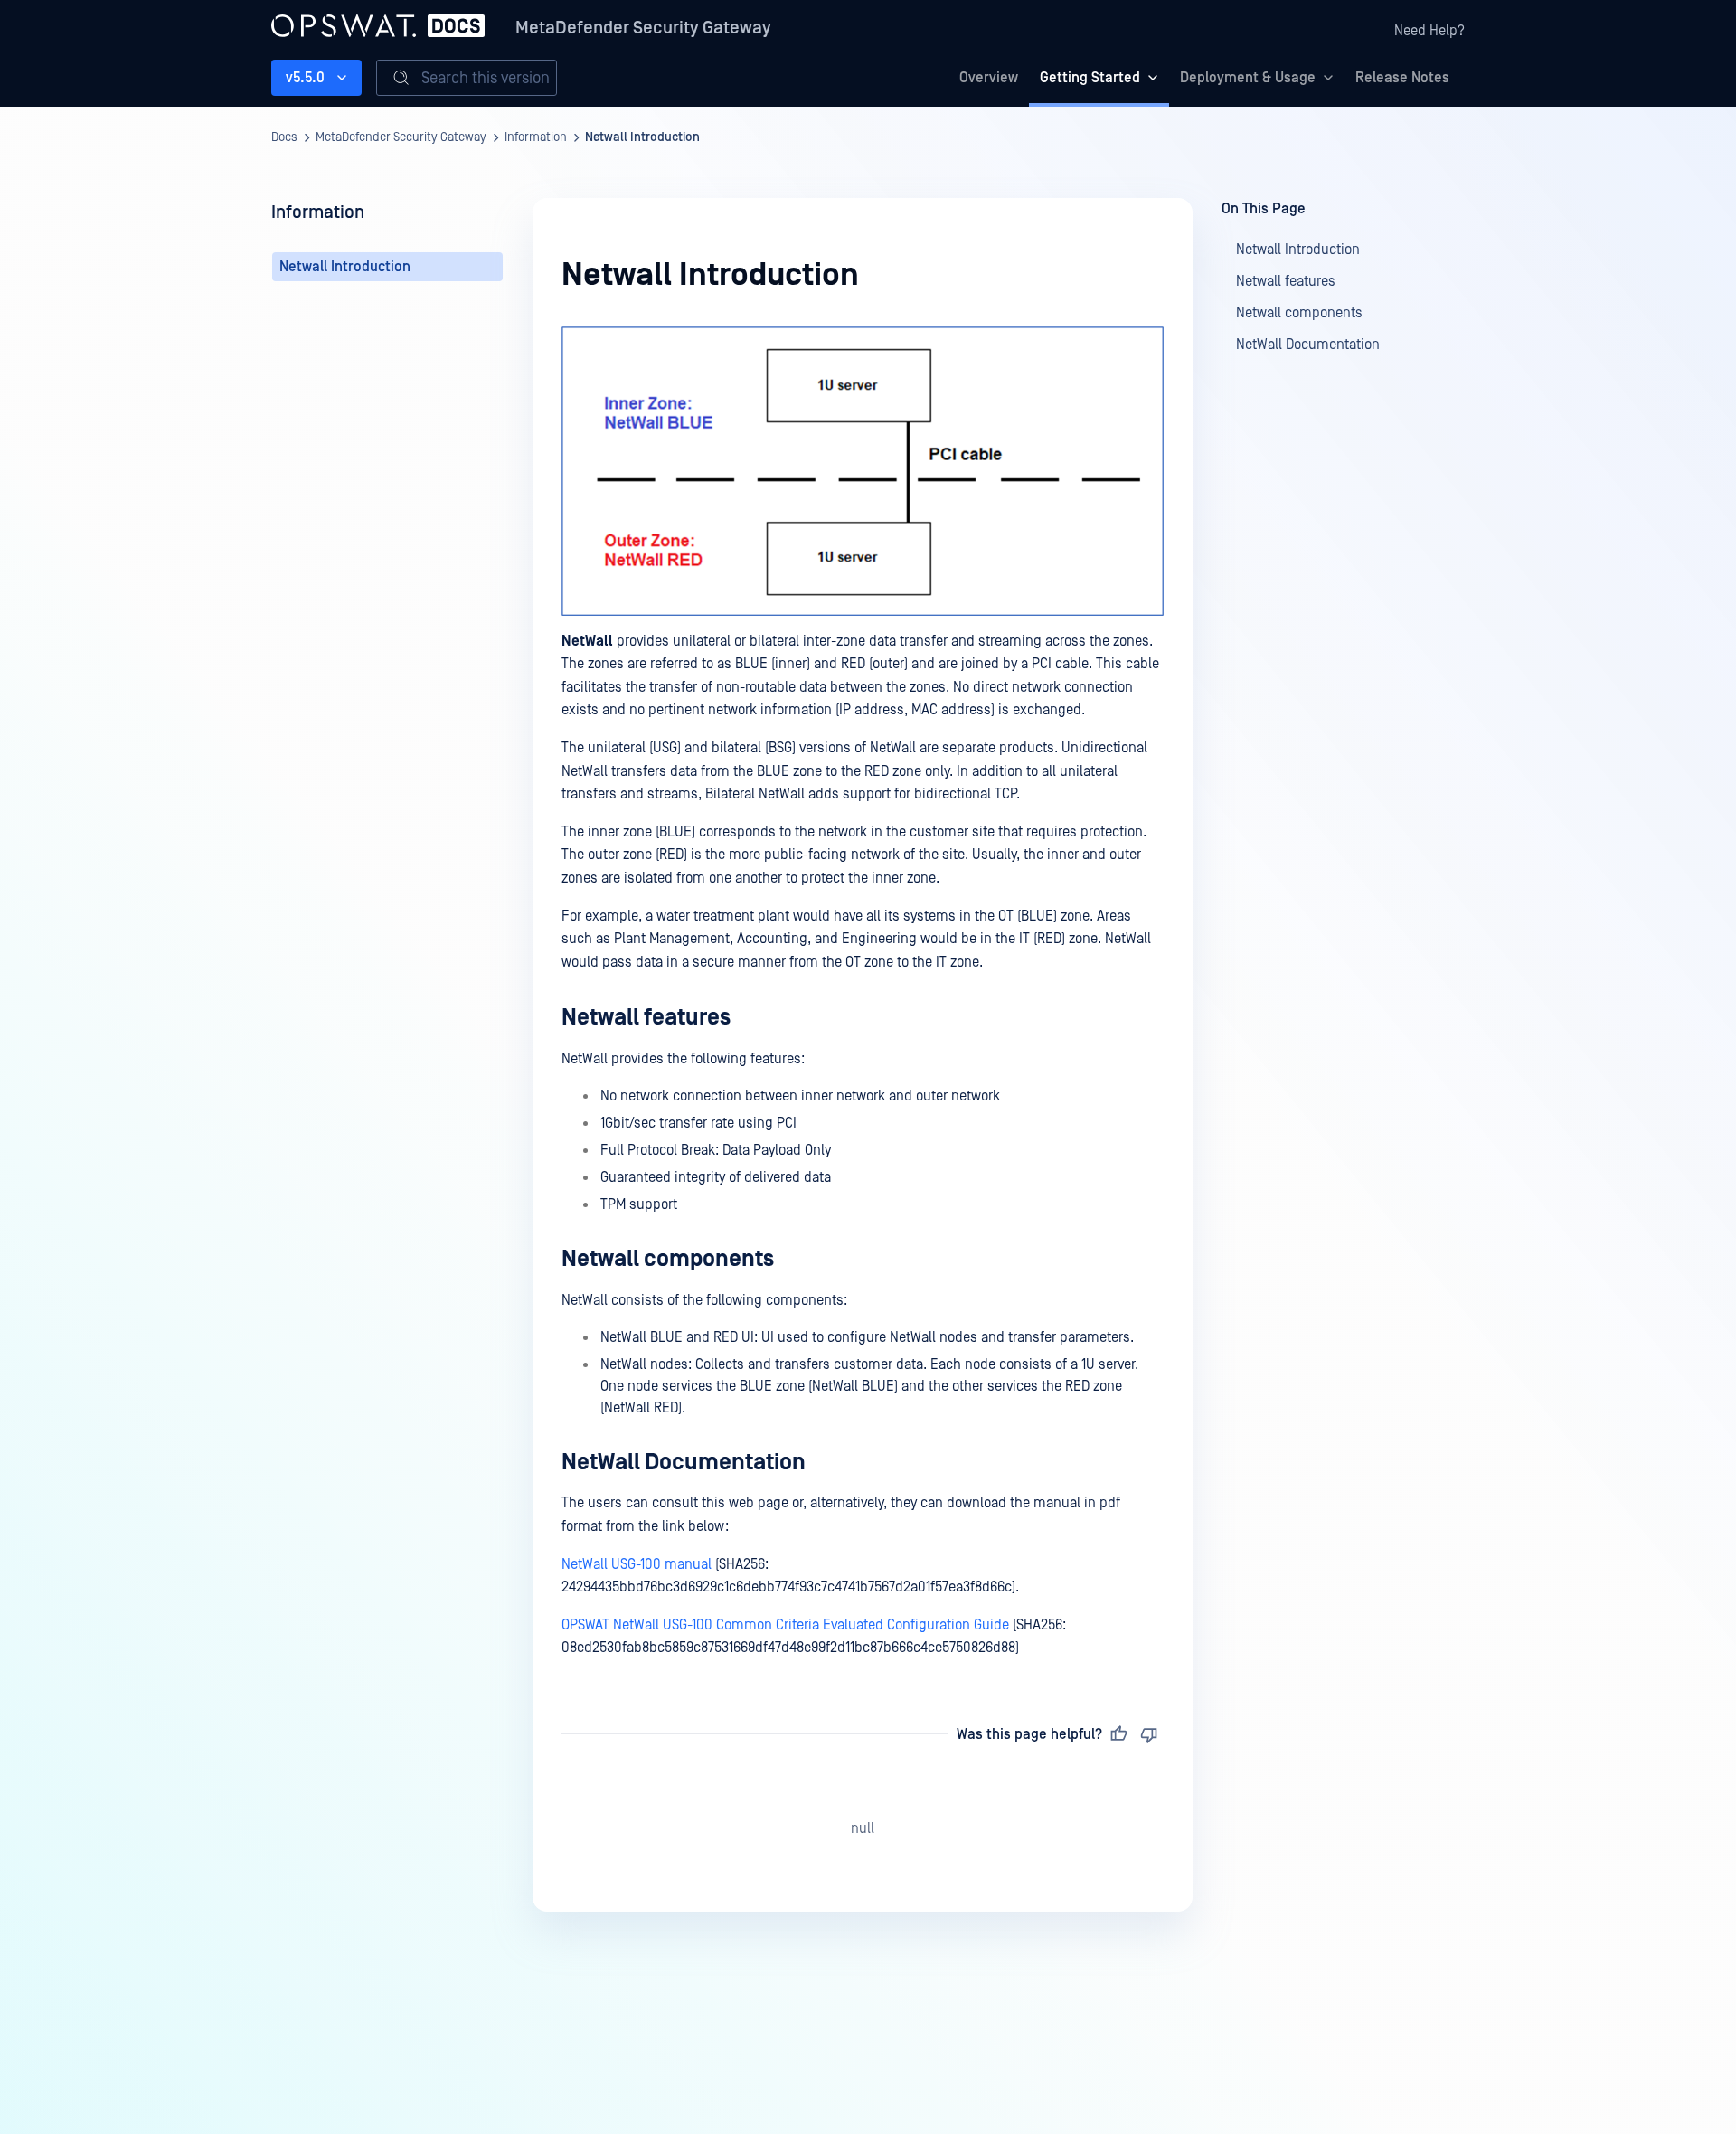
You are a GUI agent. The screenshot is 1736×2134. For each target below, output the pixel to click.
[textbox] (863, 993)
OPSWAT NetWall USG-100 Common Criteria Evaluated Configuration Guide (785, 1625)
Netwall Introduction (642, 137)
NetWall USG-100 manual (637, 1564)
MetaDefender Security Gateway (643, 28)
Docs (284, 137)
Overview (989, 78)
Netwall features (646, 1018)
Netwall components (668, 1259)
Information (536, 137)
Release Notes (1402, 78)
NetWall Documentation (684, 1463)
